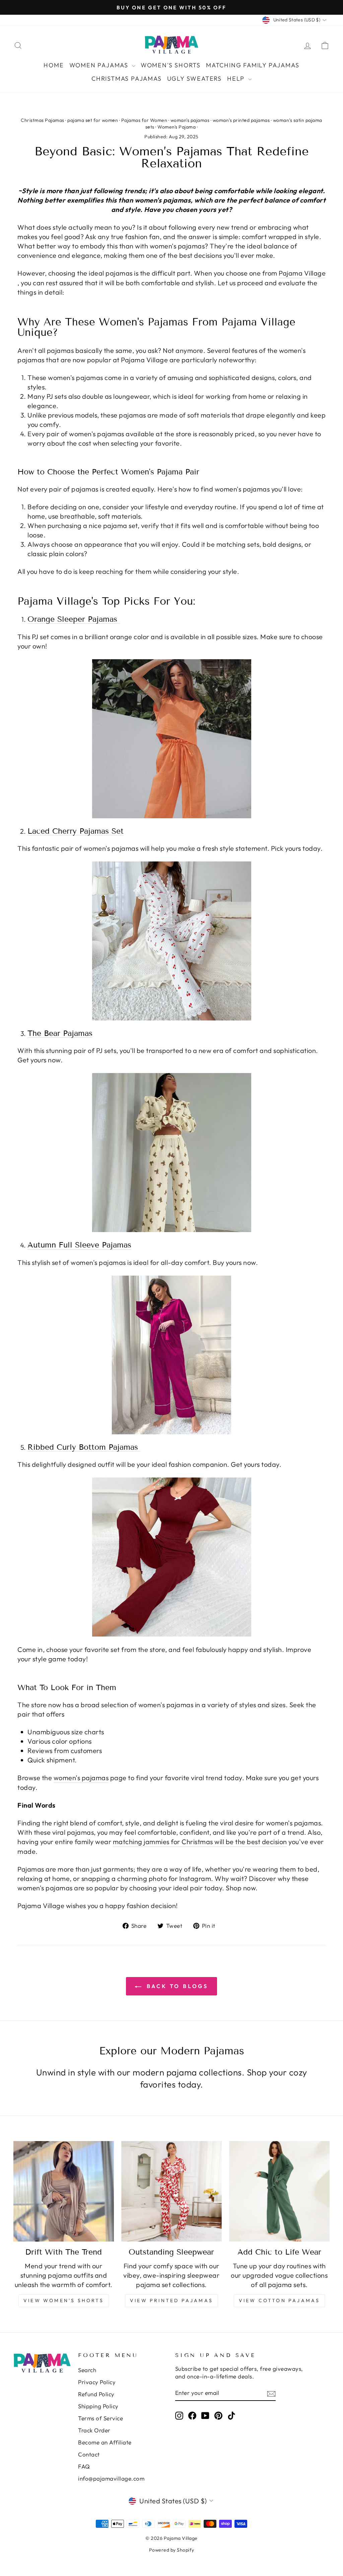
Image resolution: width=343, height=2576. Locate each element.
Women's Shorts (171, 65)
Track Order (94, 2430)
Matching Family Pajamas (253, 65)
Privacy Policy (97, 2382)
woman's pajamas (190, 120)
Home (54, 65)
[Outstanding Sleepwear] (171, 2191)
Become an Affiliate (105, 2442)
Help (237, 79)
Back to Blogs (176, 1986)
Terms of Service (100, 2418)
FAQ (84, 2466)
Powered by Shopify (172, 2550)
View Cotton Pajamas (280, 2300)
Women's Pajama (177, 127)
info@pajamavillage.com (111, 2478)
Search (87, 2370)
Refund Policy (96, 2394)
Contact (89, 2454)
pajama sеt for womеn (93, 120)
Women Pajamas (100, 65)
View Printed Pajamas (171, 2300)
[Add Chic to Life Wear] (279, 2191)
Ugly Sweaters (194, 79)
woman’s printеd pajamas (241, 120)
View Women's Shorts (64, 2300)
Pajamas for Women (144, 120)
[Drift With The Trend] (64, 2191)
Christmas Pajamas (127, 79)
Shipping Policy (98, 2406)
